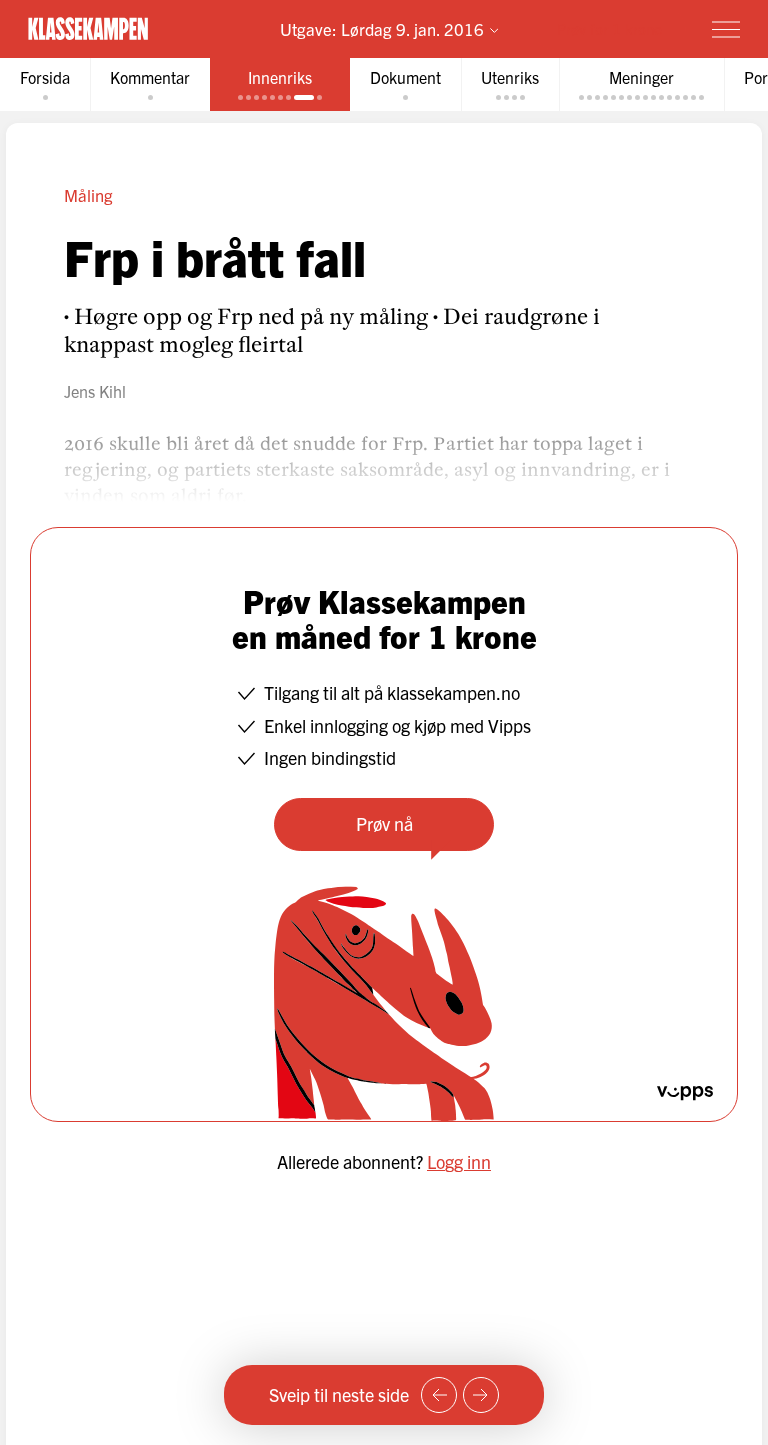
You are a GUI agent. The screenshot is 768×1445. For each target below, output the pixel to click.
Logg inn (459, 1161)
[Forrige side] (439, 1395)
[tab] (45, 84)
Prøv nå (384, 823)
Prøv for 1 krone (609, 28)
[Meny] (726, 29)
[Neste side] (481, 1395)
